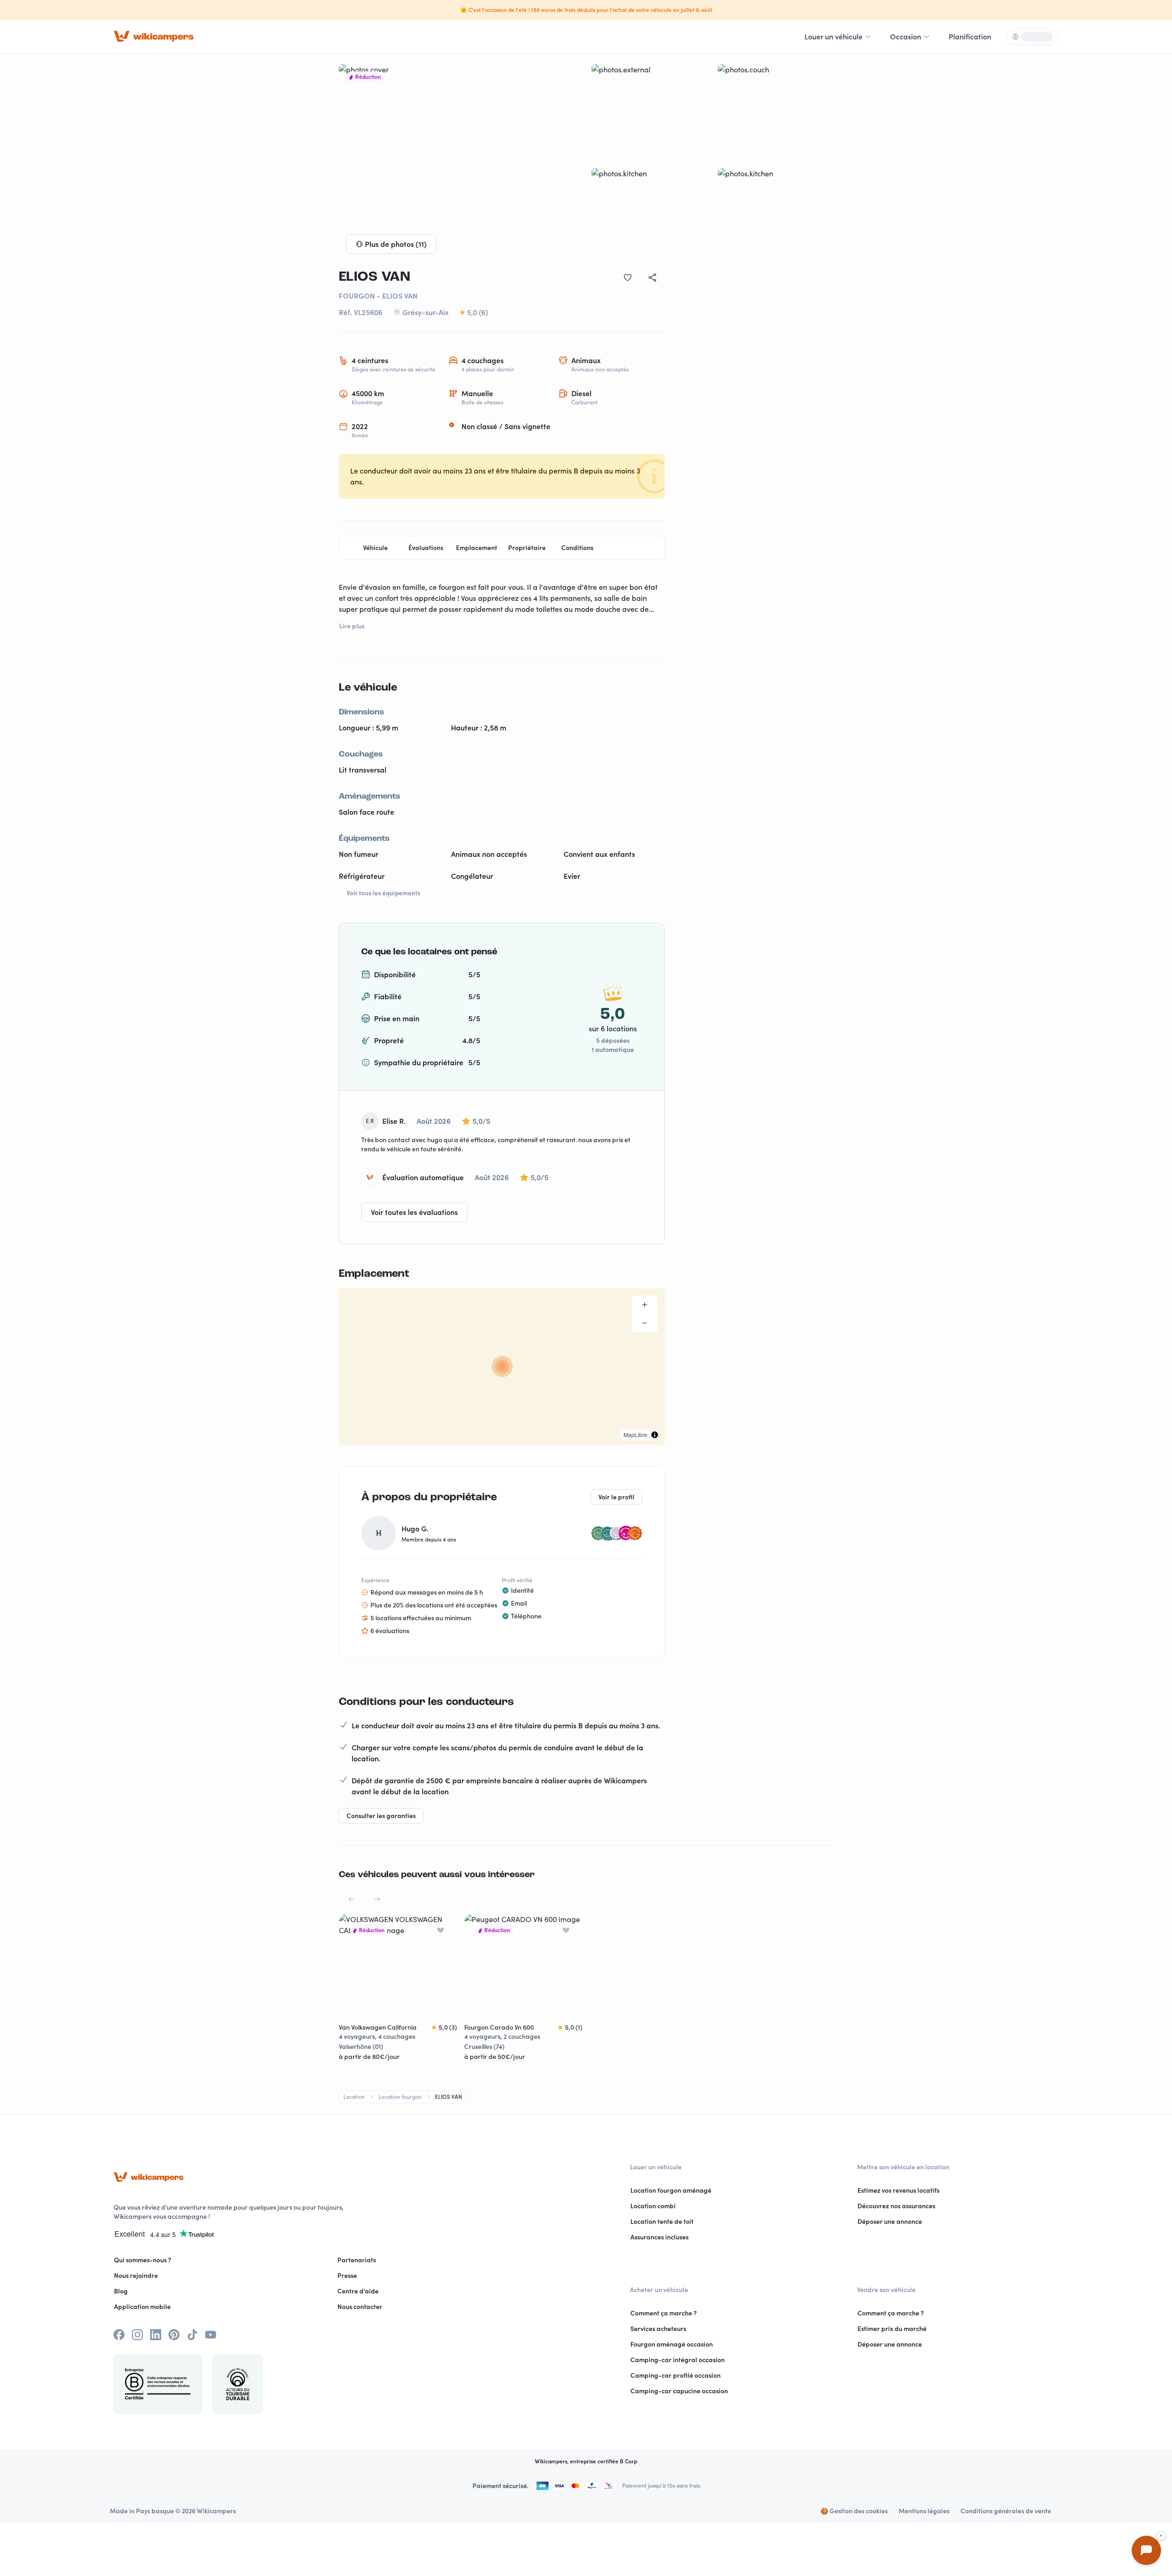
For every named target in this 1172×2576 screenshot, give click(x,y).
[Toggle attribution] (655, 1435)
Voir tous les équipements (383, 893)
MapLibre (635, 1435)
